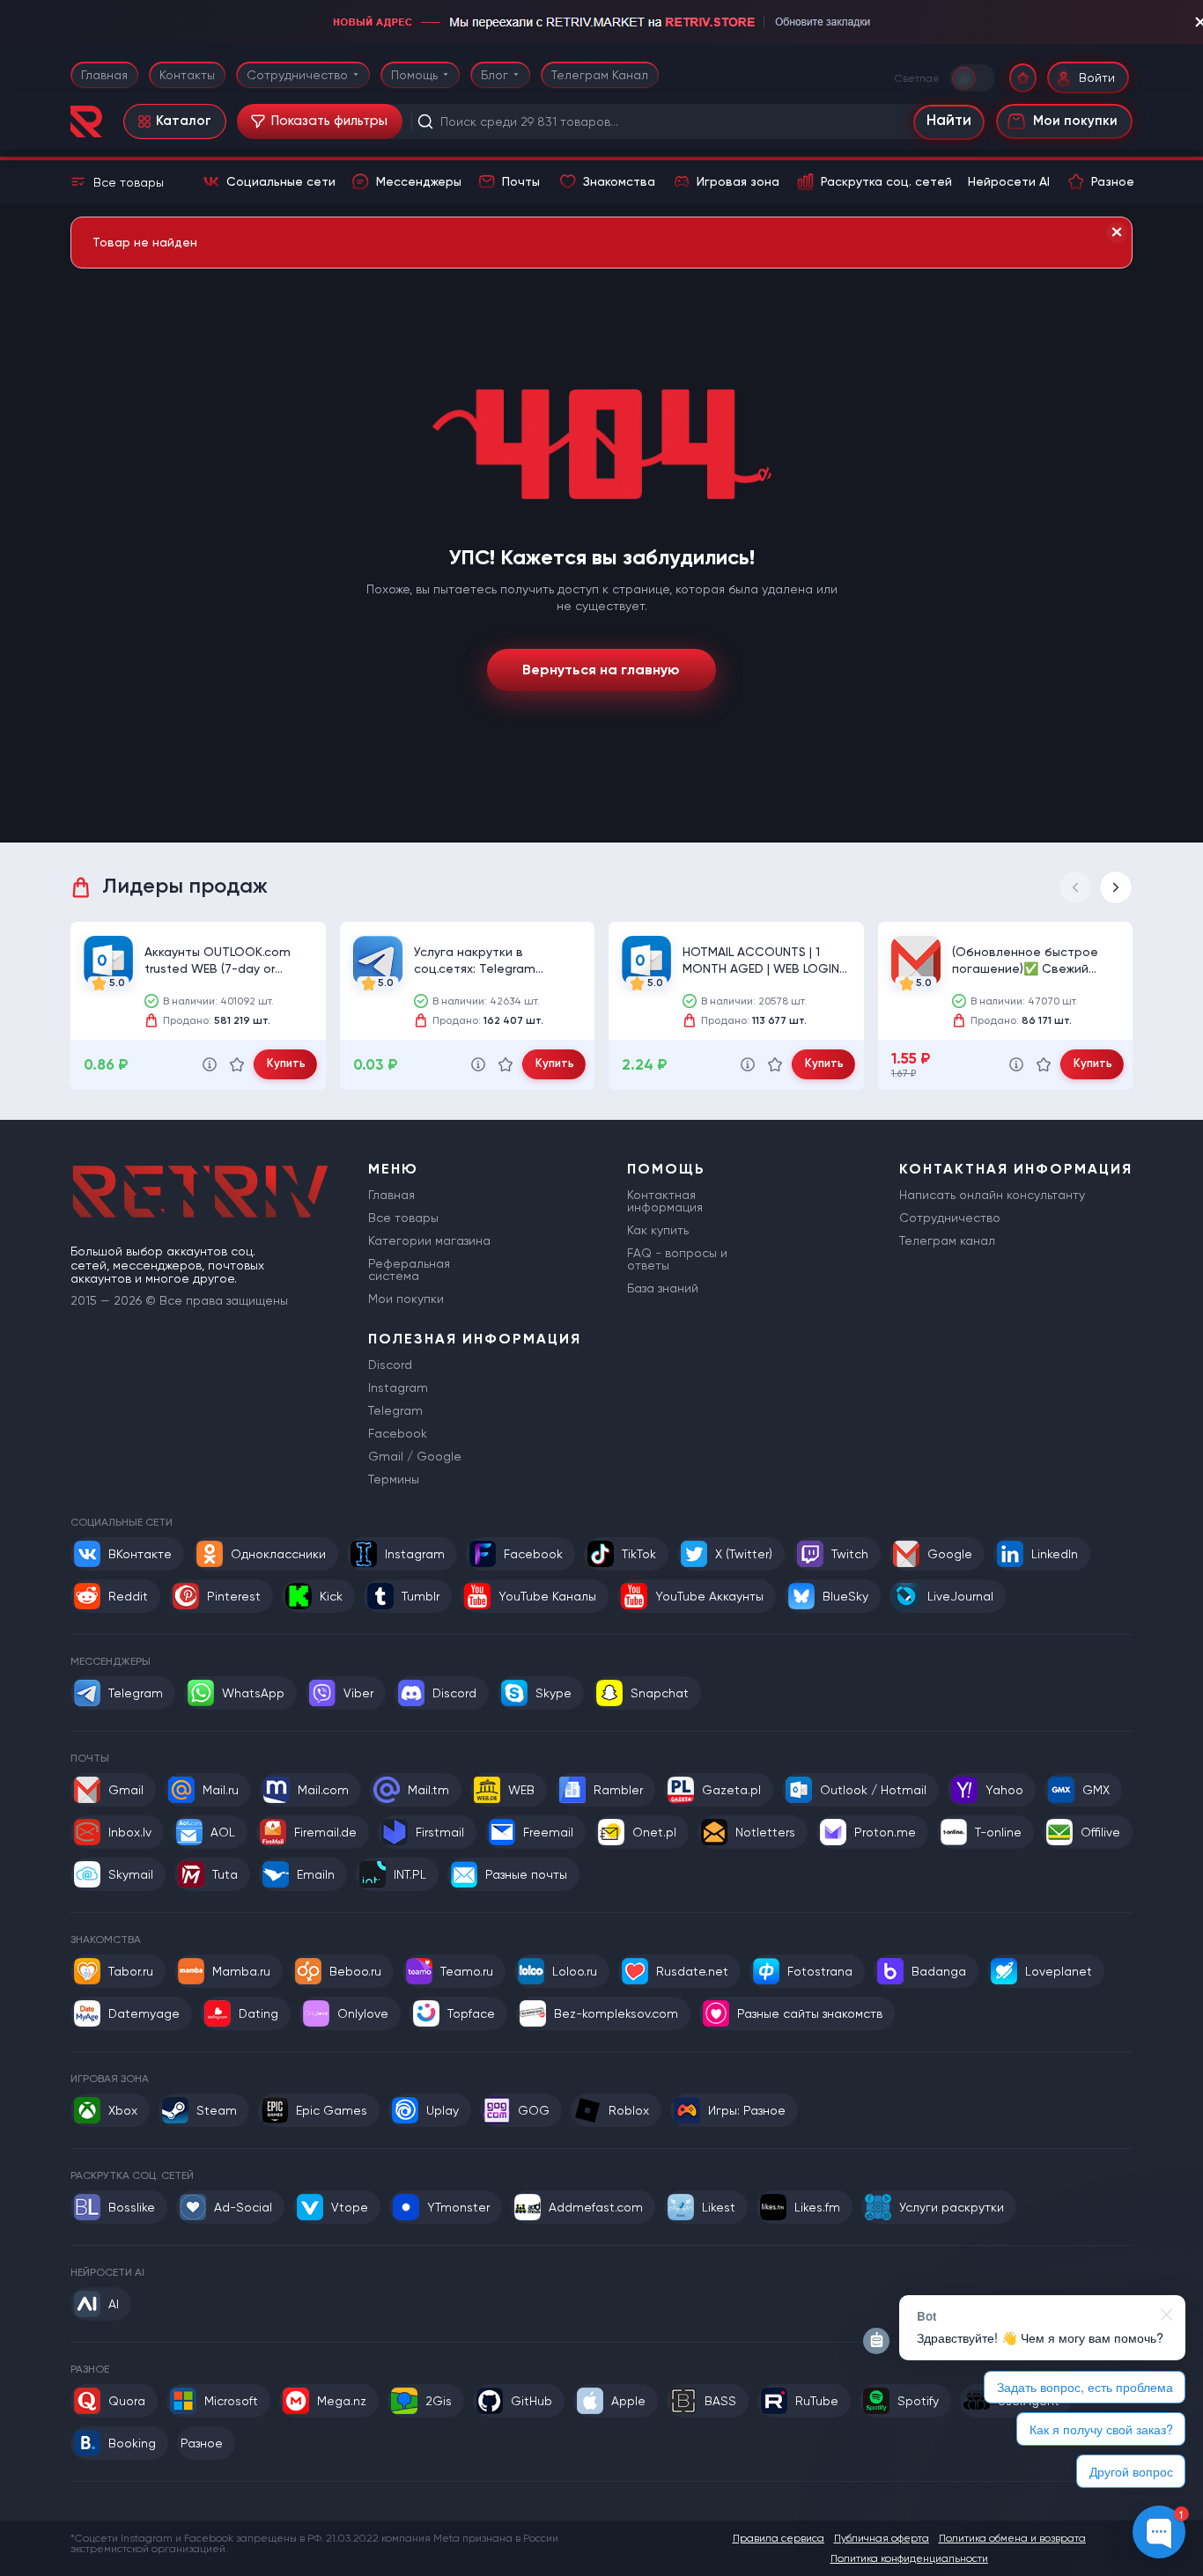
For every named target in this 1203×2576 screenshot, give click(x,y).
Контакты (187, 75)
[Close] (1117, 232)
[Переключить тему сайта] (974, 77)
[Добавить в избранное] (237, 1064)
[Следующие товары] (1116, 887)
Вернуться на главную (601, 670)
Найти (949, 121)
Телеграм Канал (600, 75)
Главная (104, 75)
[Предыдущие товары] (1075, 887)
